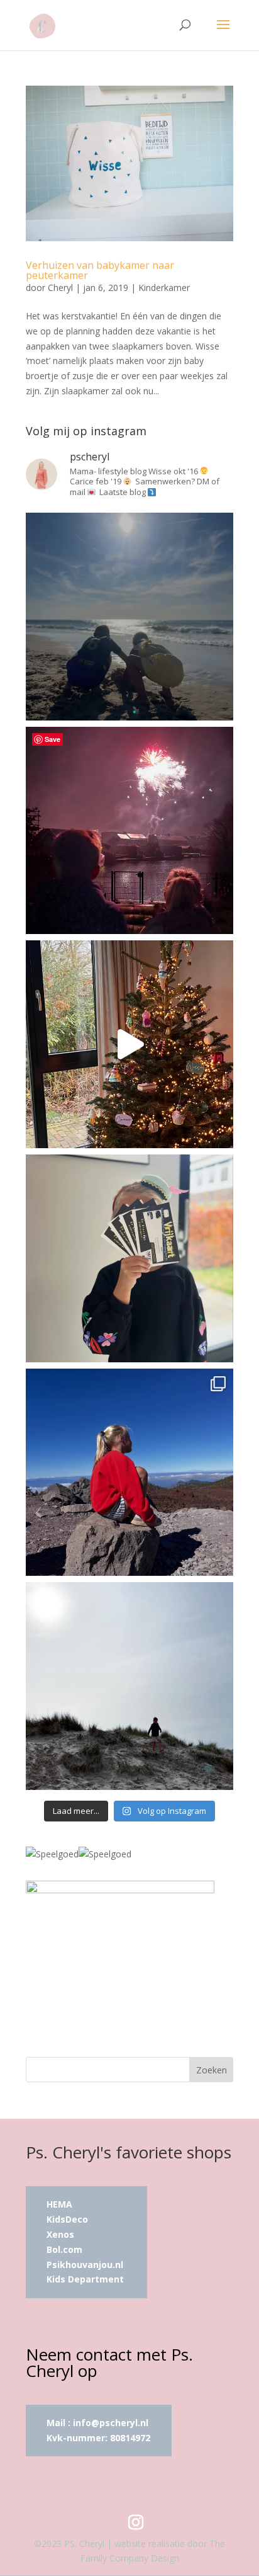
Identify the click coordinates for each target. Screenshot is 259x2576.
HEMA (59, 2204)
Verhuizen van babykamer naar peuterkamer (100, 270)
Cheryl (60, 288)
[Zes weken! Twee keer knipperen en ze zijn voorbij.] (129, 617)
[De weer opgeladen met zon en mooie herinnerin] (129, 1473)
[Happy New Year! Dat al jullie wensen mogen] (129, 831)
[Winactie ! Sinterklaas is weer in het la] (129, 1258)
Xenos (60, 2234)
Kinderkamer (164, 288)
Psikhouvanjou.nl (86, 2265)
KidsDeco (67, 2219)
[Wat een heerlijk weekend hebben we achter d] (129, 1686)
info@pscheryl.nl (111, 2423)
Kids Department (85, 2279)
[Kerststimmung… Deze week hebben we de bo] (129, 1044)
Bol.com (64, 2249)
